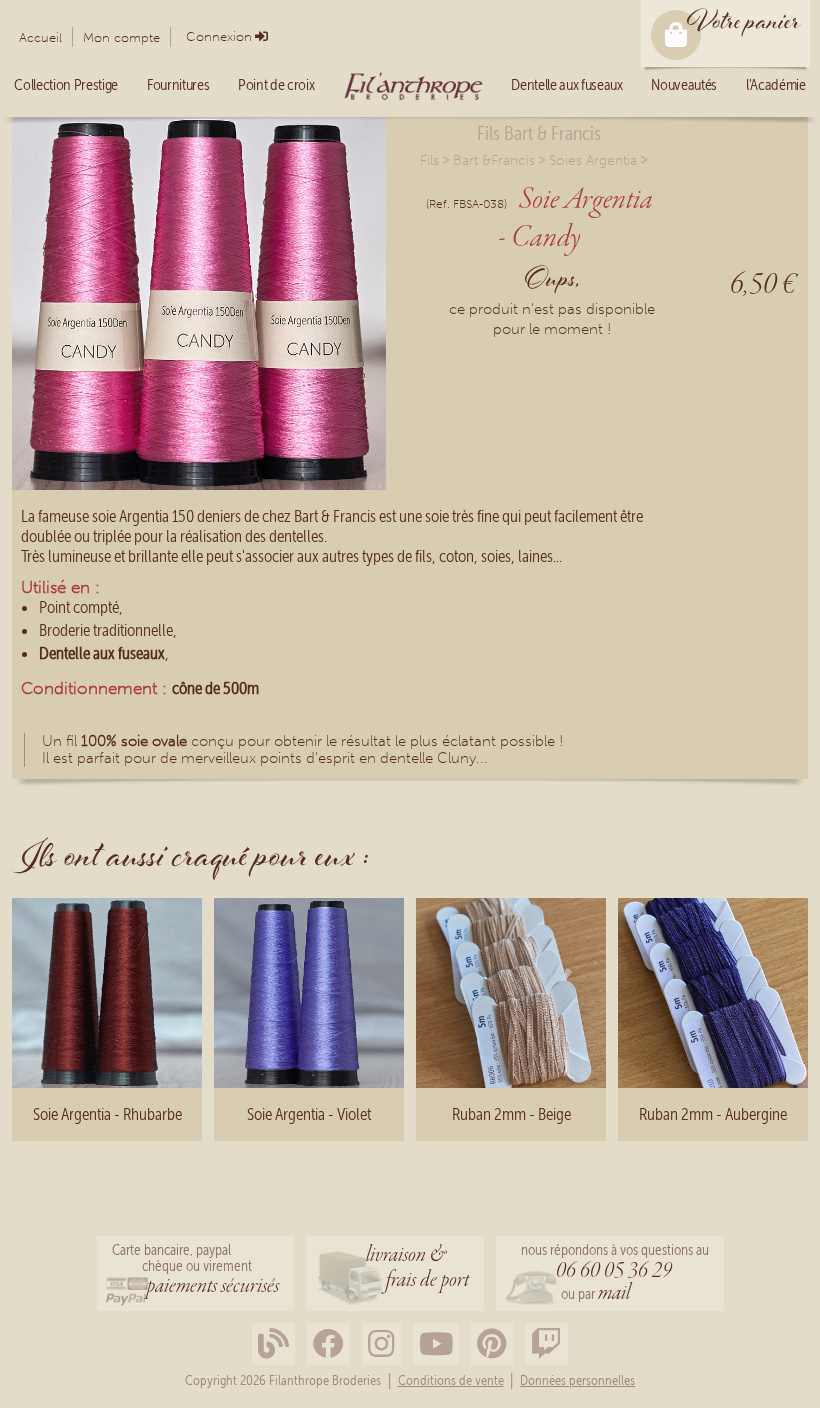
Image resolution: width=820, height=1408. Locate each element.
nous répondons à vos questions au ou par (615, 1274)
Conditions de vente (451, 1381)
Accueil (40, 37)
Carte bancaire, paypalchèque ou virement (195, 1271)
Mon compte (121, 37)
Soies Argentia (593, 160)
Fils (429, 160)
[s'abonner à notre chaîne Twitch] (546, 1344)
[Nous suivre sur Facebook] (328, 1344)
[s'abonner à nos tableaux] (492, 1344)
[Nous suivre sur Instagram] (381, 1344)
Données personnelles (577, 1381)
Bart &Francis (494, 160)
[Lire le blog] (273, 1344)
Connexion (219, 36)
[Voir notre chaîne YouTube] (436, 1344)
